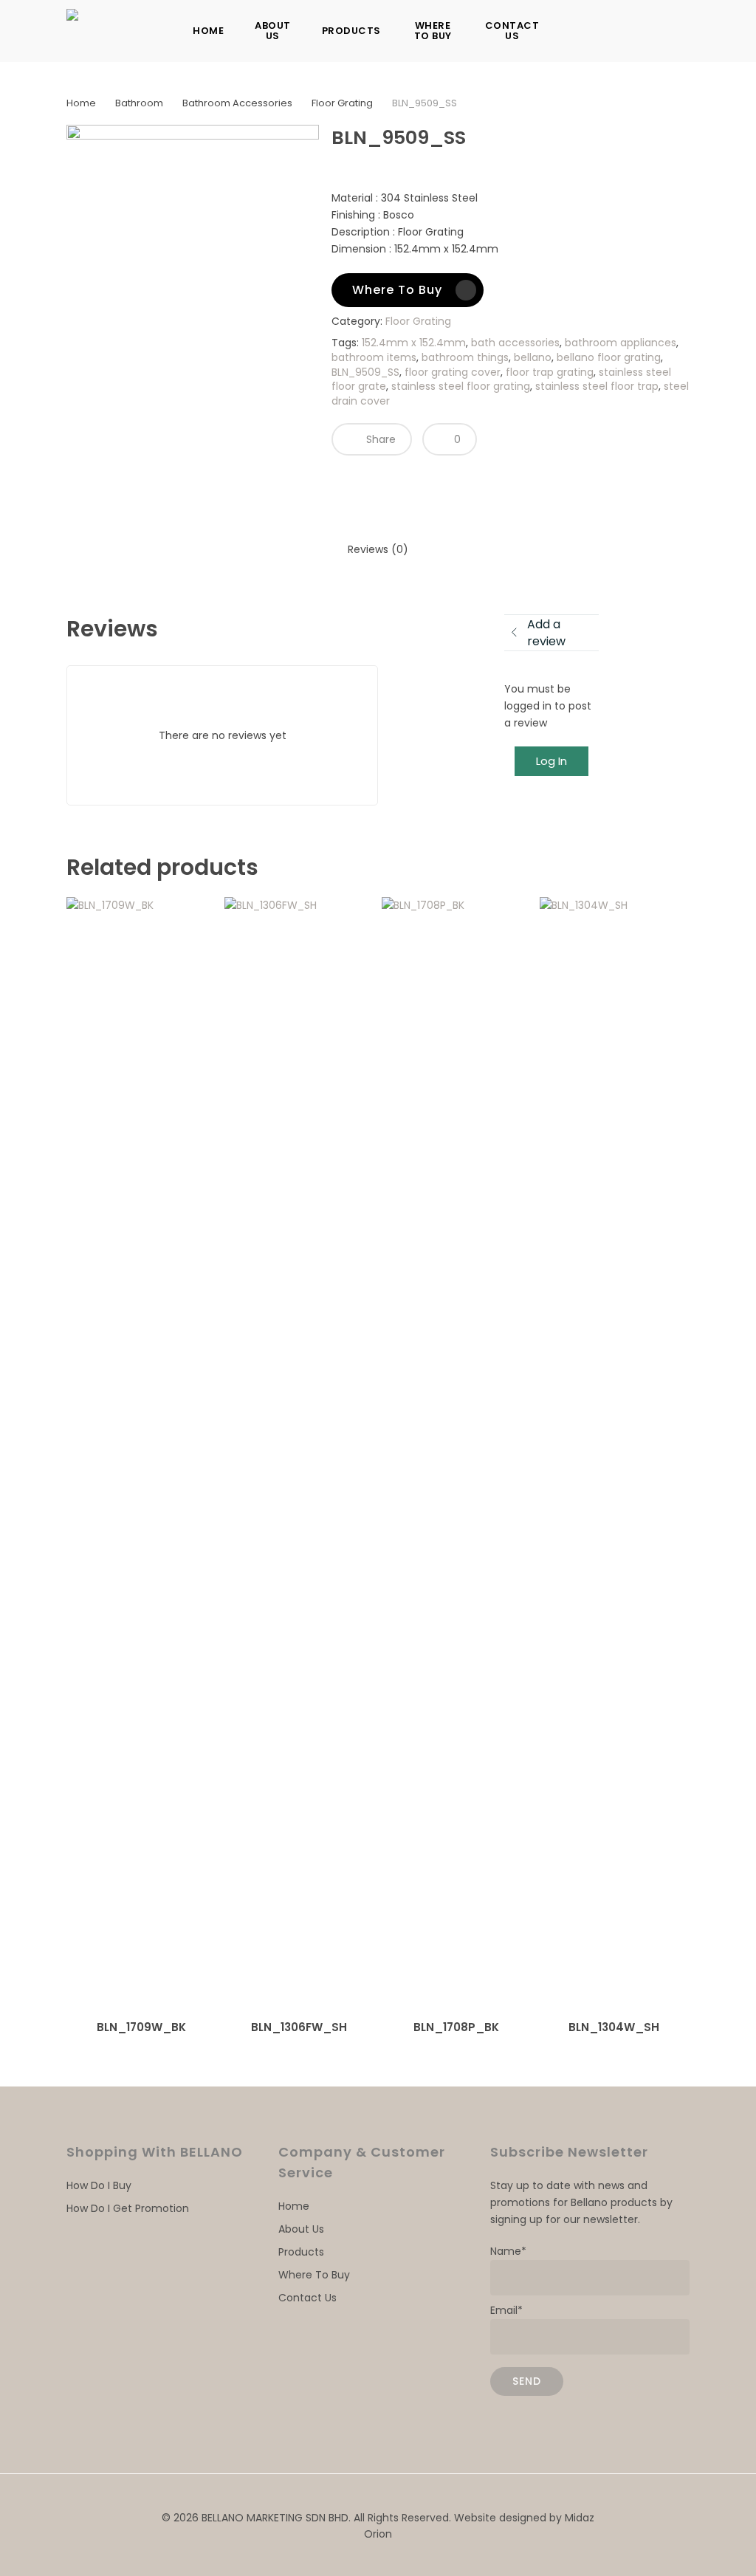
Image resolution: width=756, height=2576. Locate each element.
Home (81, 103)
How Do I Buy (99, 2185)
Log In (551, 761)
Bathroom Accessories (237, 103)
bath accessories (515, 343)
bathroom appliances (621, 343)
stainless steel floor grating (461, 386)
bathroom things (465, 357)
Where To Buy (314, 2275)
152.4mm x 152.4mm (414, 343)
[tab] (378, 550)
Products (301, 2252)
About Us (301, 2229)
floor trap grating (550, 372)
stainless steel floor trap (597, 386)
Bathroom (139, 103)
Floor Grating (342, 103)
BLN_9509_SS (365, 372)
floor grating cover (453, 372)
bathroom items (374, 357)
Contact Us (307, 2298)
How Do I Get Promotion (128, 2208)
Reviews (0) (378, 549)
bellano (533, 357)
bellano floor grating (609, 357)
